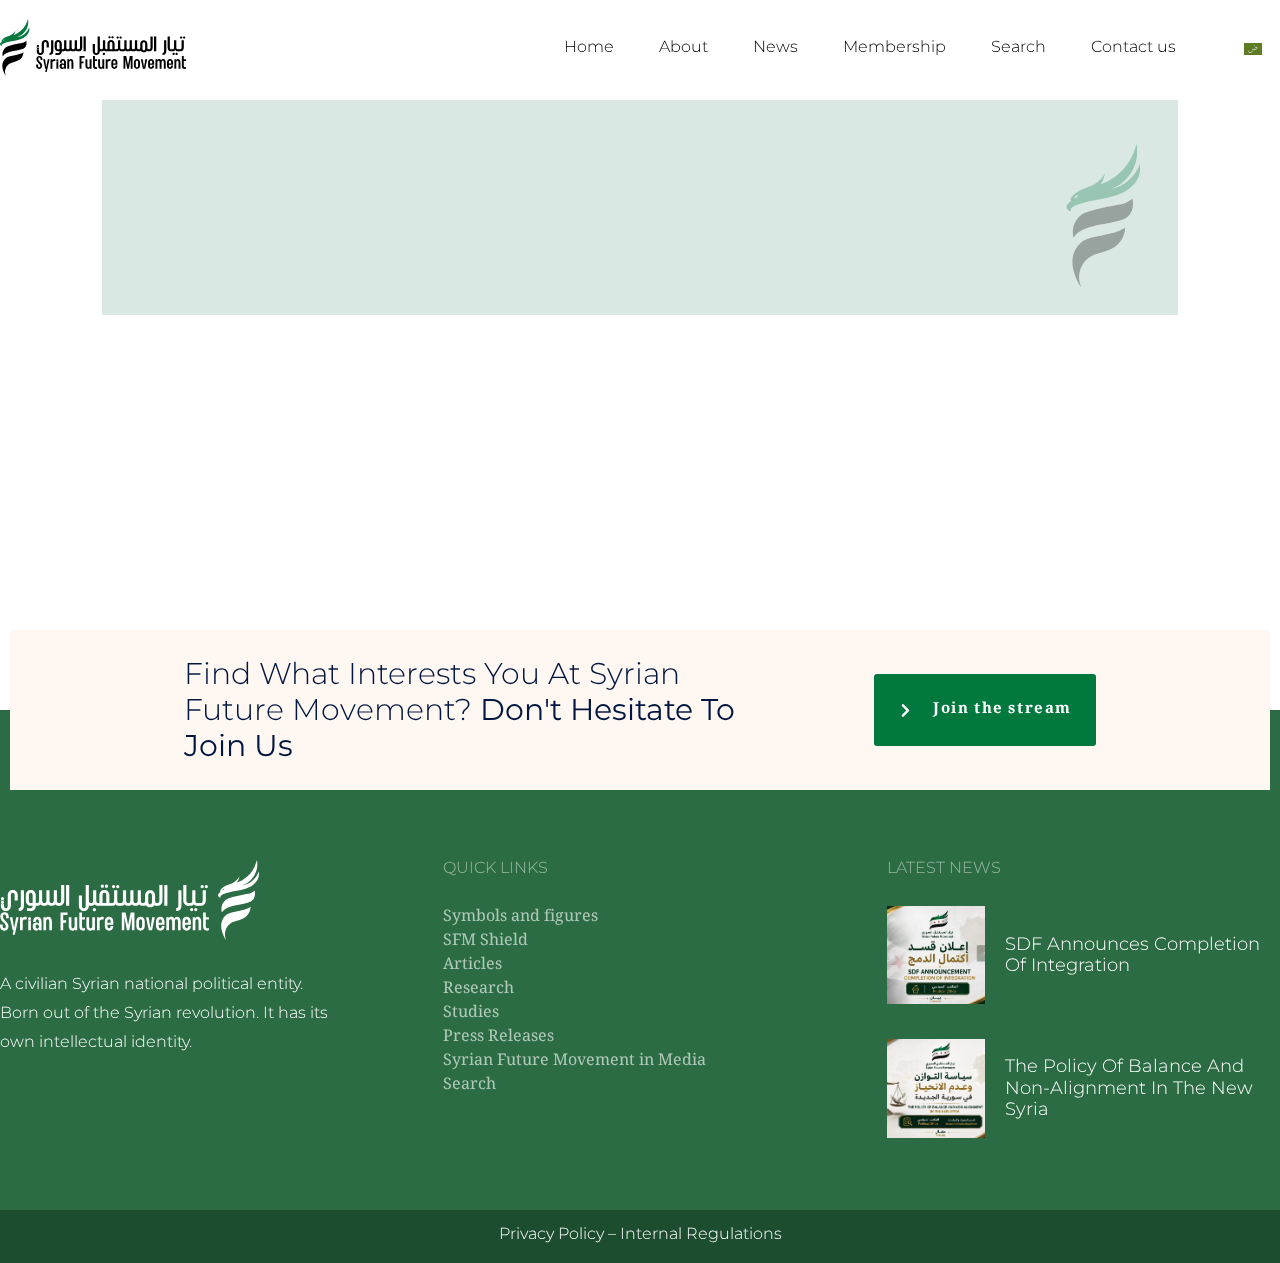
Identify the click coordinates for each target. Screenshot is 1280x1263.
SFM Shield (485, 941)
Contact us (1133, 46)
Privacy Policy (551, 1233)
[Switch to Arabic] (1253, 47)
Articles (472, 965)
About (683, 46)
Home (589, 46)
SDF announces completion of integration (1132, 955)
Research (478, 989)
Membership (894, 46)
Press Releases (498, 1037)
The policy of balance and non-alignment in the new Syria (1129, 1087)
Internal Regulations (701, 1233)
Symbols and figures (520, 917)
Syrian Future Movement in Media (574, 1061)
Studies (471, 1013)
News (775, 46)
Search (1018, 46)
